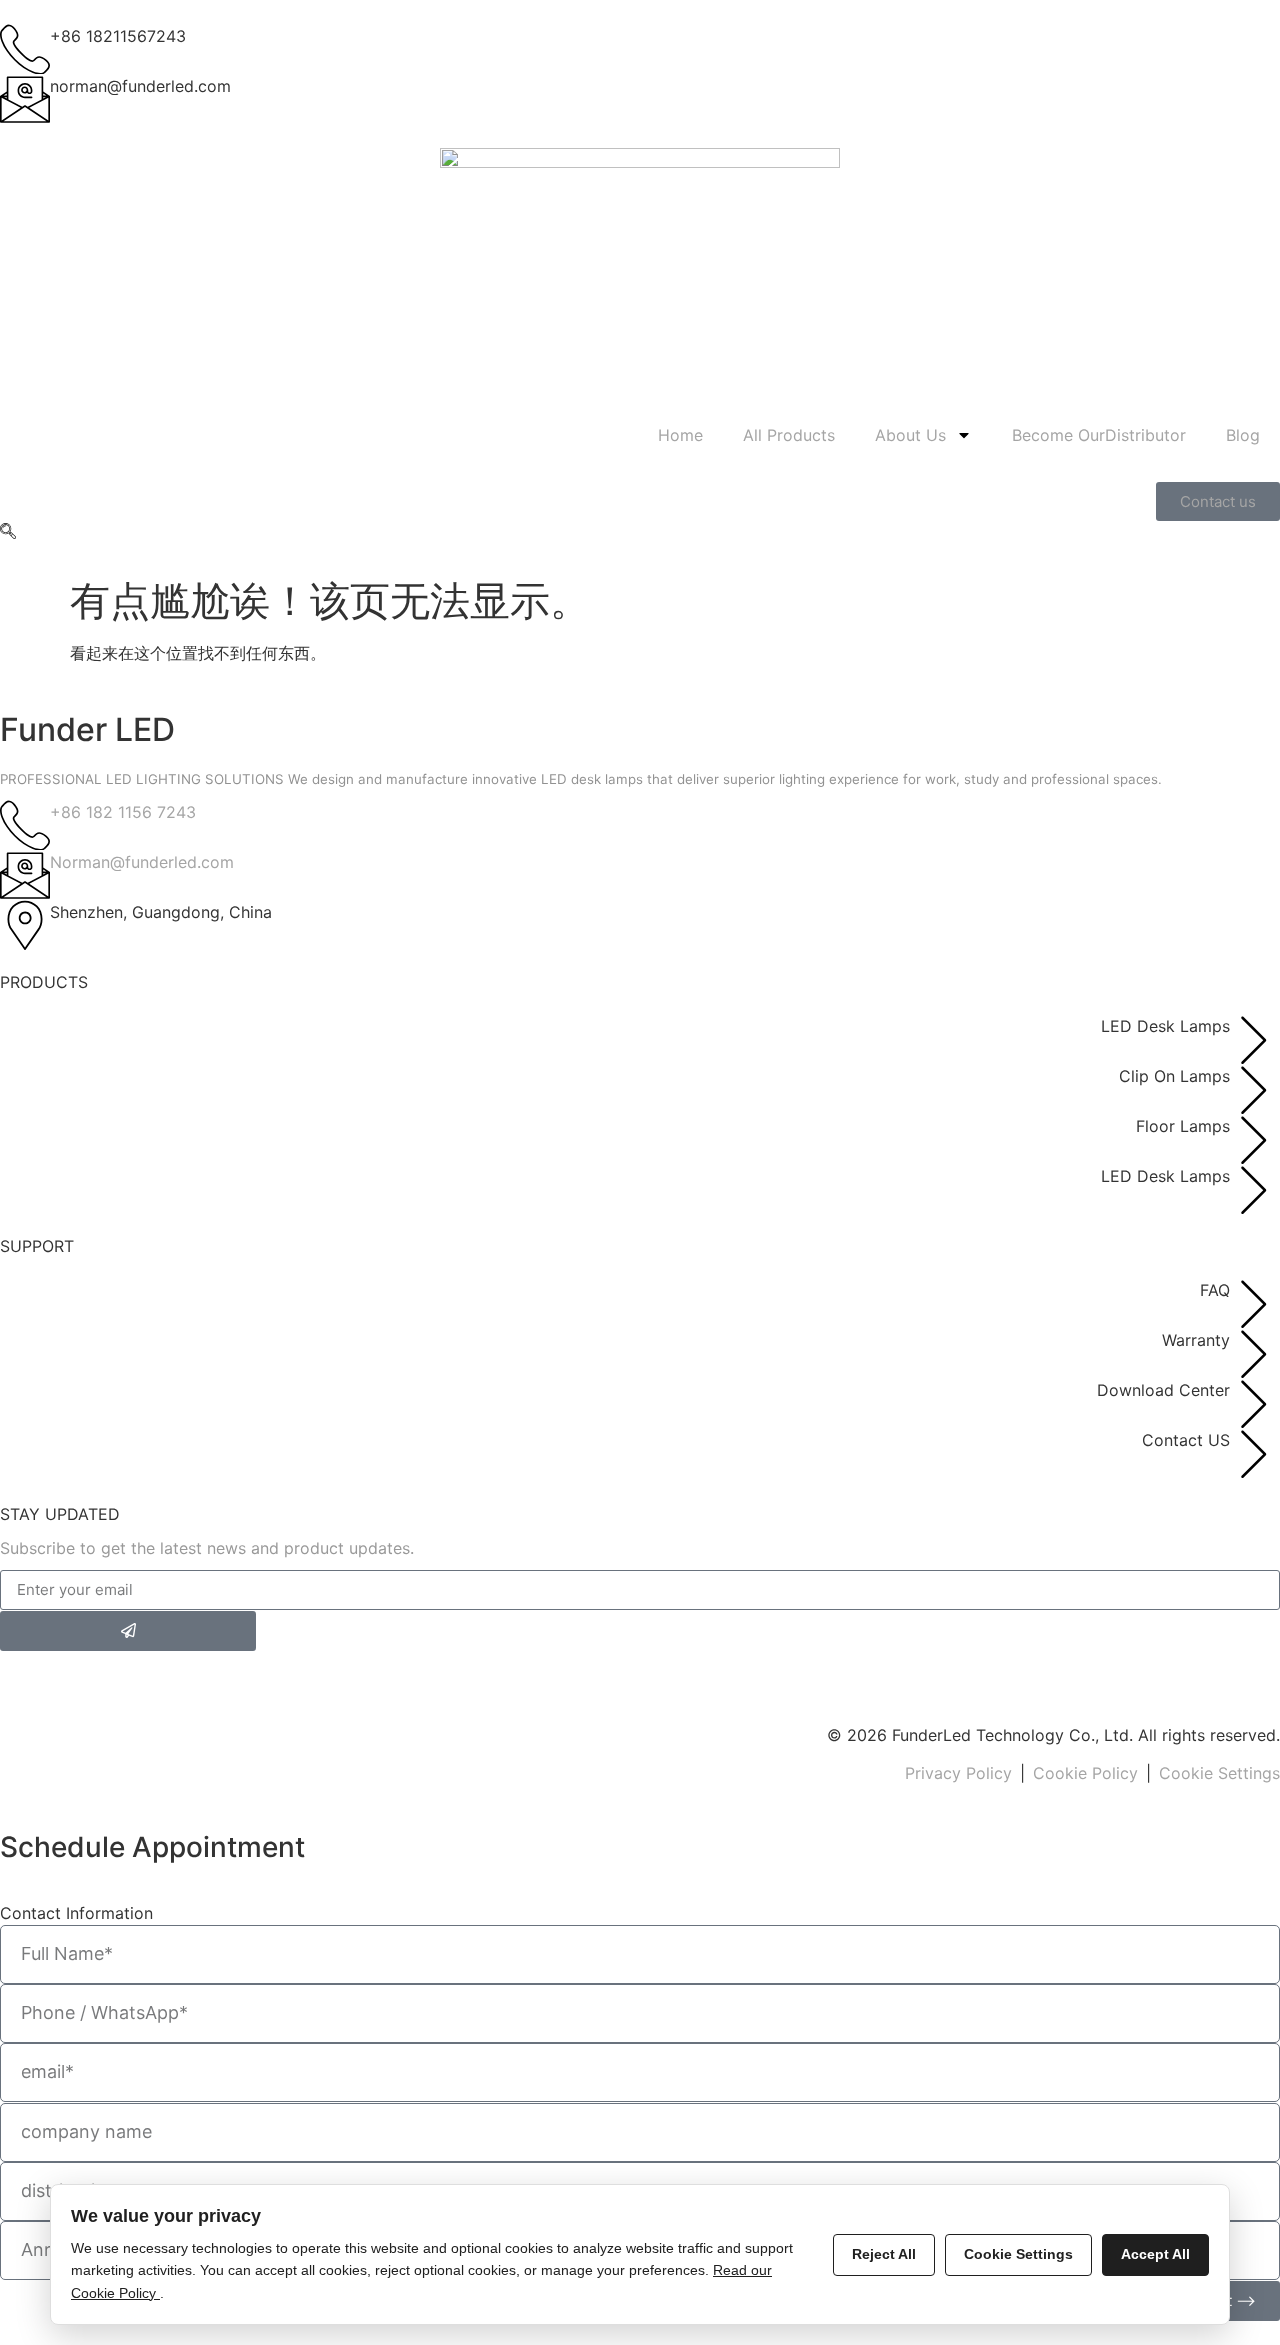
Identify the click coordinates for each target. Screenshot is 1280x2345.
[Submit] (128, 1631)
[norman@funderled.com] (25, 99)
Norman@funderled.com (142, 862)
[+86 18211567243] (25, 49)
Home (680, 435)
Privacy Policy (958, 1773)
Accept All (1155, 2254)
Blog (1243, 435)
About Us (910, 435)
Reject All (884, 2254)
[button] (8, 533)
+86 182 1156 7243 (123, 812)
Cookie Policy (1085, 1773)
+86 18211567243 (118, 36)
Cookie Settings (1219, 1773)
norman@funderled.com (140, 86)
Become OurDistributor (1099, 435)
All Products (789, 435)
